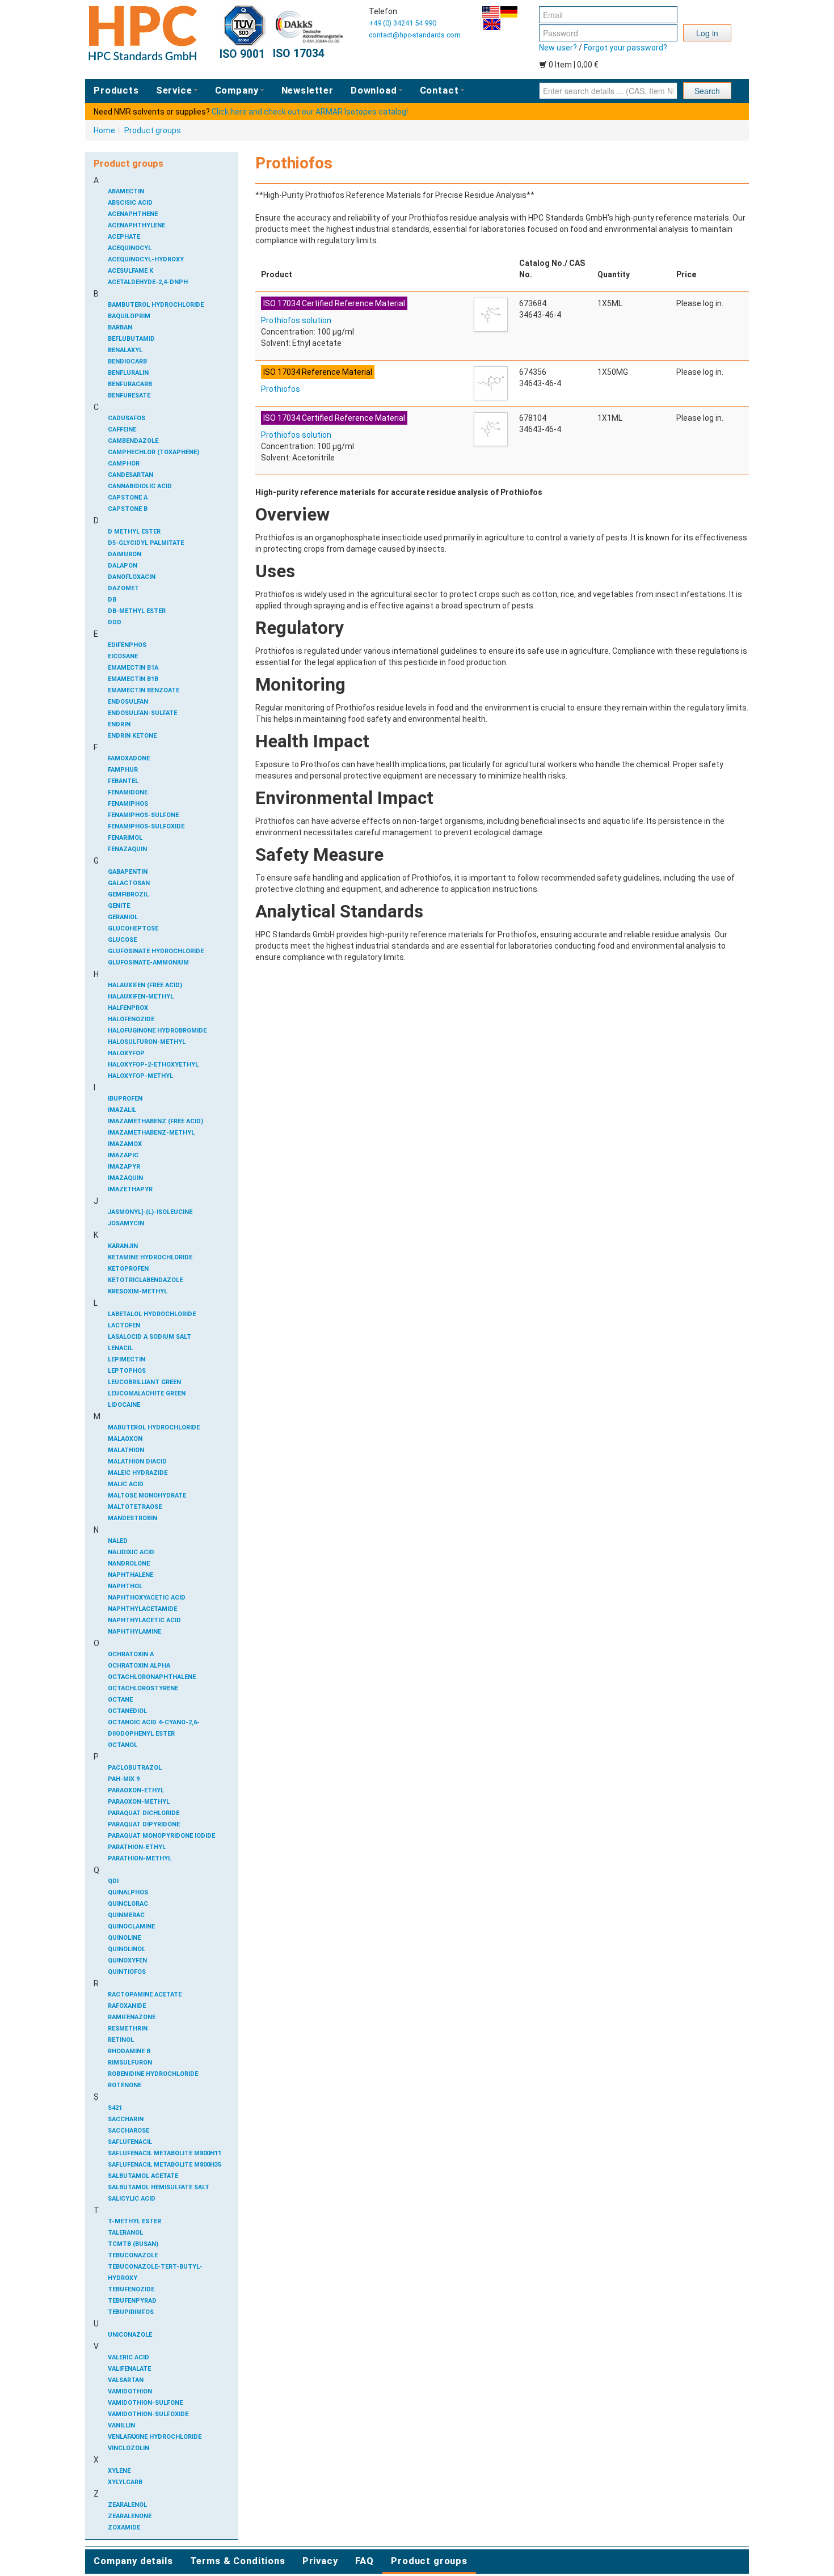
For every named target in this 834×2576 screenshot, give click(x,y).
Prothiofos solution (296, 320)
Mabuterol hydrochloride (154, 1427)
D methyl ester (134, 532)
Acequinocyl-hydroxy (146, 259)
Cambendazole (133, 441)
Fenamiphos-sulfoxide (146, 826)
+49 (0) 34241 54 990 (403, 23)
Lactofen (124, 1325)
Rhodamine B (129, 2051)
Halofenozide (131, 1019)
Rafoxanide (127, 2006)
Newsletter (308, 90)
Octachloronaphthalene (152, 1677)
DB (112, 600)
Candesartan (130, 475)
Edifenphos (127, 645)
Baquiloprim (129, 316)
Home (104, 130)
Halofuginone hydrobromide (157, 1031)
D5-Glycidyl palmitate (146, 543)
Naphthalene (130, 1575)
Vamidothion (130, 2391)
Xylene (119, 2471)
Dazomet (123, 588)
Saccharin (126, 2119)
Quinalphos (128, 1892)
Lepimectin (127, 1359)
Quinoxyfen (127, 1960)
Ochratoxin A (131, 1654)
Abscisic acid (130, 203)
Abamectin (126, 191)
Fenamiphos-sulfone (143, 815)
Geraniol (123, 917)
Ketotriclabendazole (145, 1280)
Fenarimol (125, 838)
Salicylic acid (132, 2199)
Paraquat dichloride (144, 1813)
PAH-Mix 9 (124, 1779)
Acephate (124, 237)
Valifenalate (129, 2369)
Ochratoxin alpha (139, 1666)
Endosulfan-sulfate (142, 713)
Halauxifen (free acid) (145, 985)
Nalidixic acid (131, 1552)
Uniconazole (130, 2335)
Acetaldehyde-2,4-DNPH (148, 282)
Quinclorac (128, 1904)
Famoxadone (129, 758)
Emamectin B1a (133, 668)
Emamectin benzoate (144, 690)
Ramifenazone (132, 2017)
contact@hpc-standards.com (415, 35)
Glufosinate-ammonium (148, 963)
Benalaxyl (125, 350)
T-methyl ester (134, 2221)
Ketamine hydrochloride (150, 1257)
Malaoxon (125, 1439)
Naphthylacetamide (142, 1609)
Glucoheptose (133, 929)
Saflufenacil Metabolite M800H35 (165, 2165)
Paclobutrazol (135, 1768)
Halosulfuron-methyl (147, 1042)
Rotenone (125, 2085)
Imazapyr (124, 1167)
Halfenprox (128, 1008)
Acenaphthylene (136, 225)
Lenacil (120, 1348)
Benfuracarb (130, 384)
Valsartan (126, 2380)
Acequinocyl (130, 248)
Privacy (320, 2561)
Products (116, 90)
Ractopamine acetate (145, 1995)
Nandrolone (129, 1564)
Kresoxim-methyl (138, 1291)
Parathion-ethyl (137, 1847)
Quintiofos (127, 1972)
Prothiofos (281, 389)
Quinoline (124, 1938)
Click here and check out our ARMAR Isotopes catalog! (310, 112)
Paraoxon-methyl (139, 1802)
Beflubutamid (131, 339)
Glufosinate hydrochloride (156, 951)
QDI (113, 1881)
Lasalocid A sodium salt (149, 1337)
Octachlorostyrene (143, 1688)
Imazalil (122, 1110)
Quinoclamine (131, 1926)
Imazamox (125, 1144)
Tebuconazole (133, 2255)
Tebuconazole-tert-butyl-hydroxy (155, 2272)
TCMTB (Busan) (133, 2244)
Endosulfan (128, 702)
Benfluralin (128, 373)
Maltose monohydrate (147, 1496)
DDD (115, 622)
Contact (439, 90)
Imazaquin (125, 1178)
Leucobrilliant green (144, 1382)
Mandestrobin (132, 1518)
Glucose (122, 940)
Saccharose (129, 2131)
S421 (115, 2108)
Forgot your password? (625, 48)
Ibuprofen (125, 1099)
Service (174, 90)
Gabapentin (128, 872)
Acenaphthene (133, 214)
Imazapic (123, 1155)
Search (707, 91)
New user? (558, 48)
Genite (119, 906)
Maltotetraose (135, 1507)
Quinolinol (127, 1949)
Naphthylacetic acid (144, 1620)
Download (374, 90)
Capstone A (128, 498)
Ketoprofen (128, 1269)
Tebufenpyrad (132, 2301)
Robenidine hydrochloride (153, 2074)
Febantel (123, 781)
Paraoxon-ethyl (136, 1790)
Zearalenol (127, 2505)
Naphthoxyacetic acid (147, 1598)
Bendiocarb (127, 361)
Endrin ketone (132, 736)
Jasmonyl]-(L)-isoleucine (150, 1212)
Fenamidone (128, 792)
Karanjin (123, 1246)
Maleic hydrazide (138, 1473)
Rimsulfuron (130, 2063)
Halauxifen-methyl (141, 997)
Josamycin (126, 1223)
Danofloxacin (132, 577)
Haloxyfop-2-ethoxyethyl (153, 1065)
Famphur (123, 770)
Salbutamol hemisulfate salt (159, 2187)
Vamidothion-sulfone (145, 2403)
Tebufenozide (131, 2289)
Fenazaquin (127, 849)
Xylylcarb (125, 2482)
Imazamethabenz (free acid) (155, 1121)
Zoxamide (124, 2528)
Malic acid (126, 1484)
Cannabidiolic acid (140, 486)
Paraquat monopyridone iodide (161, 1836)
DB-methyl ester (137, 611)
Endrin (119, 724)
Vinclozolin (129, 2448)
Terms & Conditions (238, 2561)
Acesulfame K (130, 271)
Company (237, 90)
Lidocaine (124, 1405)
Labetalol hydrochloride (152, 1314)
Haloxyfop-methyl (140, 1076)
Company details (133, 2561)
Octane (120, 1700)
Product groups (153, 130)
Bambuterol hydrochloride (156, 305)
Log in (707, 33)
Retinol (121, 2040)
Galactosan (129, 883)
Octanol (123, 1745)
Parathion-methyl (140, 1858)
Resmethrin (128, 2029)
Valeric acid (129, 2357)
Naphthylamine (134, 1632)
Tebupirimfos (131, 2312)
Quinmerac (126, 1915)
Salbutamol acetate (143, 2176)
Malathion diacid (137, 1462)
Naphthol (125, 1586)
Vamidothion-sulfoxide (148, 2414)
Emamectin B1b (133, 679)
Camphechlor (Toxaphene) (153, 452)
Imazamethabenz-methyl (151, 1133)
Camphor (124, 464)
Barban (120, 327)
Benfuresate (129, 396)
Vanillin (121, 2425)
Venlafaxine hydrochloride (155, 2437)
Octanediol (127, 1711)
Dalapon (123, 566)
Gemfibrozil (128, 894)
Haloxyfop (126, 1053)
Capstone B (128, 509)
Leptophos (127, 1371)
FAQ (365, 2561)
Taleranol (125, 2233)
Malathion (126, 1450)
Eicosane (123, 656)
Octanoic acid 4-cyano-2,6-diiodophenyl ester (154, 1728)
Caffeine (122, 430)
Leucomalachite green (147, 1393)
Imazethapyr (130, 1189)
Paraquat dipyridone (144, 1824)
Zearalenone (130, 2516)
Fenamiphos (128, 804)
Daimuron (125, 554)
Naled (118, 1541)
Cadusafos (127, 418)
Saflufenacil (130, 2142)
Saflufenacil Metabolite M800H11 (165, 2153)
